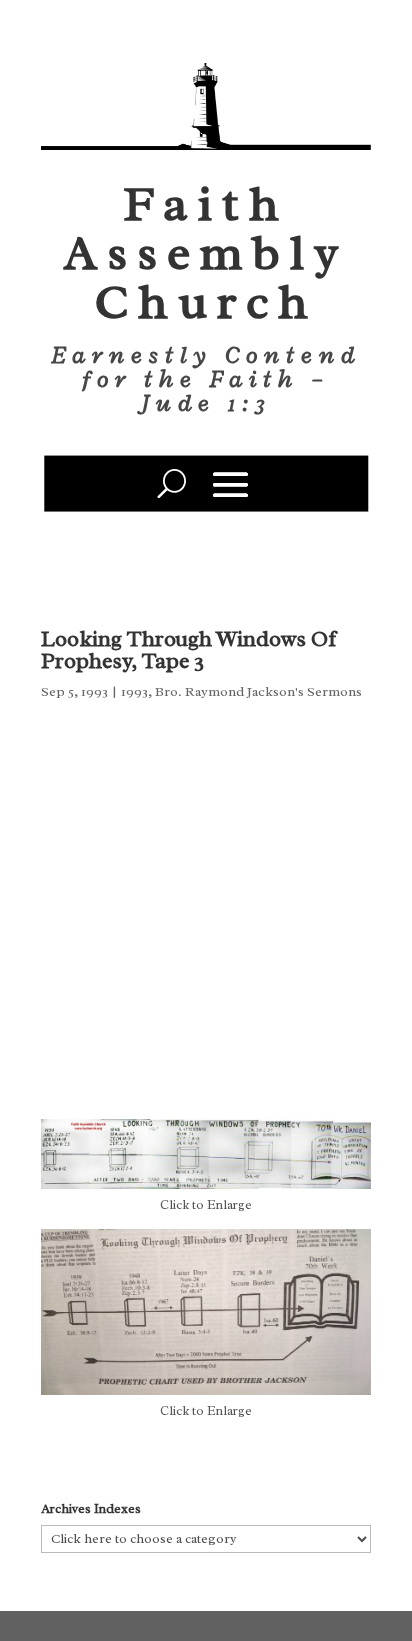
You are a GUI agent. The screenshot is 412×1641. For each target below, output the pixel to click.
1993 (134, 691)
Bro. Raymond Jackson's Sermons (258, 691)
